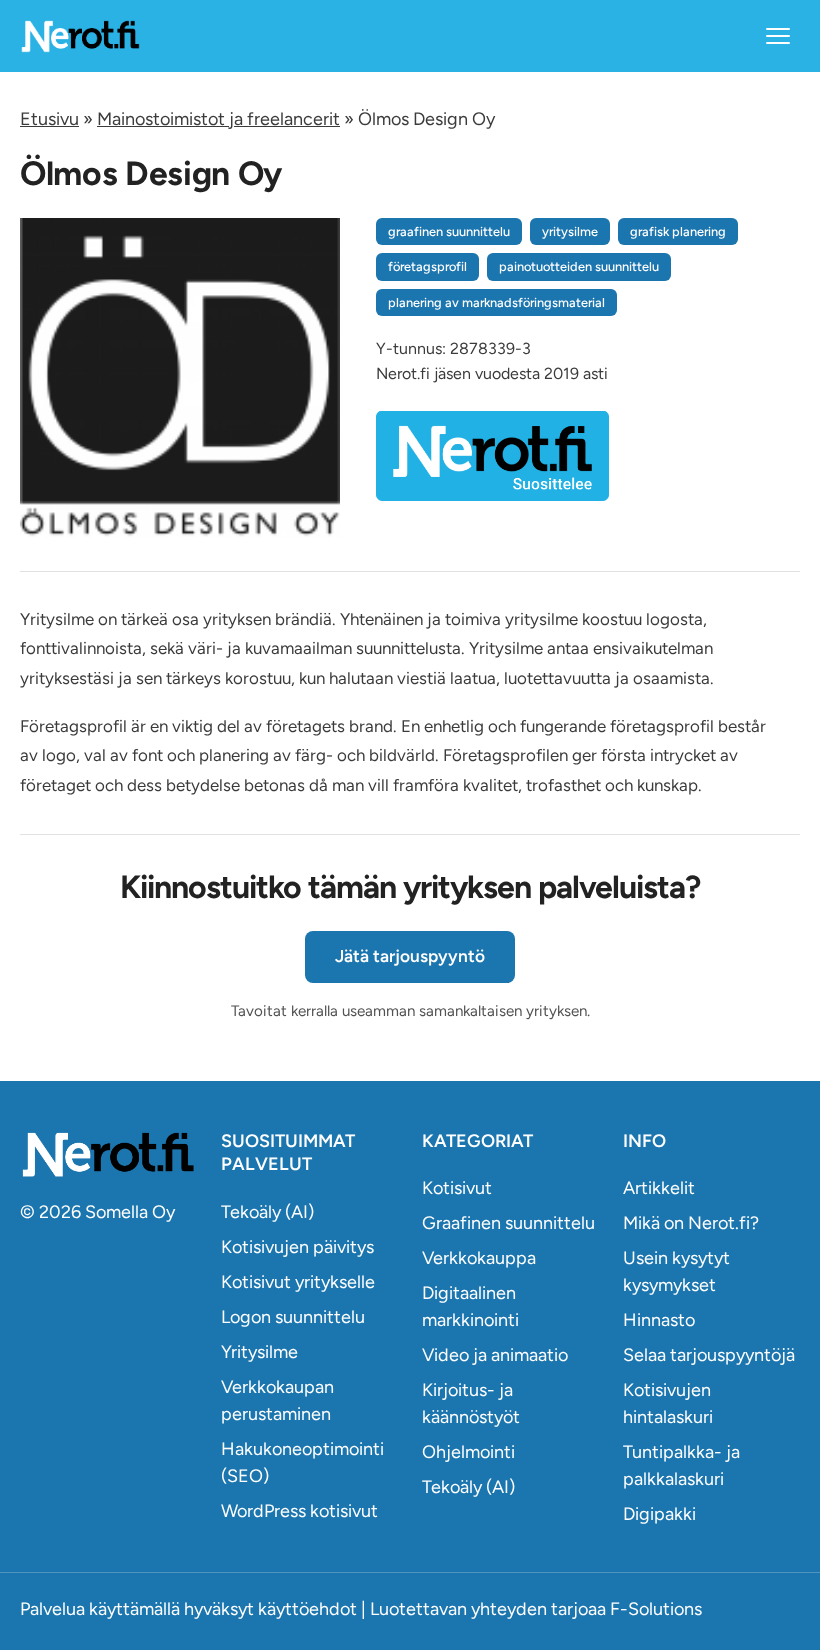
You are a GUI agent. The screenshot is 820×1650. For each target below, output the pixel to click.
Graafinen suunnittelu (508, 1223)
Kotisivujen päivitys (297, 1247)
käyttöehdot (307, 1609)
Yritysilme (259, 1352)
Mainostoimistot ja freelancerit (218, 119)
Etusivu (49, 119)
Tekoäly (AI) (267, 1212)
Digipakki (659, 1514)
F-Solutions (656, 1609)
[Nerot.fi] (108, 1154)
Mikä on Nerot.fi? (691, 1223)
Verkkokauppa (479, 1258)
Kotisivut (457, 1188)
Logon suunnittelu (293, 1317)
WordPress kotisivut (299, 1511)
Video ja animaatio (495, 1355)
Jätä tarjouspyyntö (410, 956)
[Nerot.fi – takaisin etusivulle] (80, 35)
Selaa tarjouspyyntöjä (709, 1355)
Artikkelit (659, 1188)
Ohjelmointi (468, 1452)
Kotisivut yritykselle (298, 1282)
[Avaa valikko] (778, 36)
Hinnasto (659, 1320)
